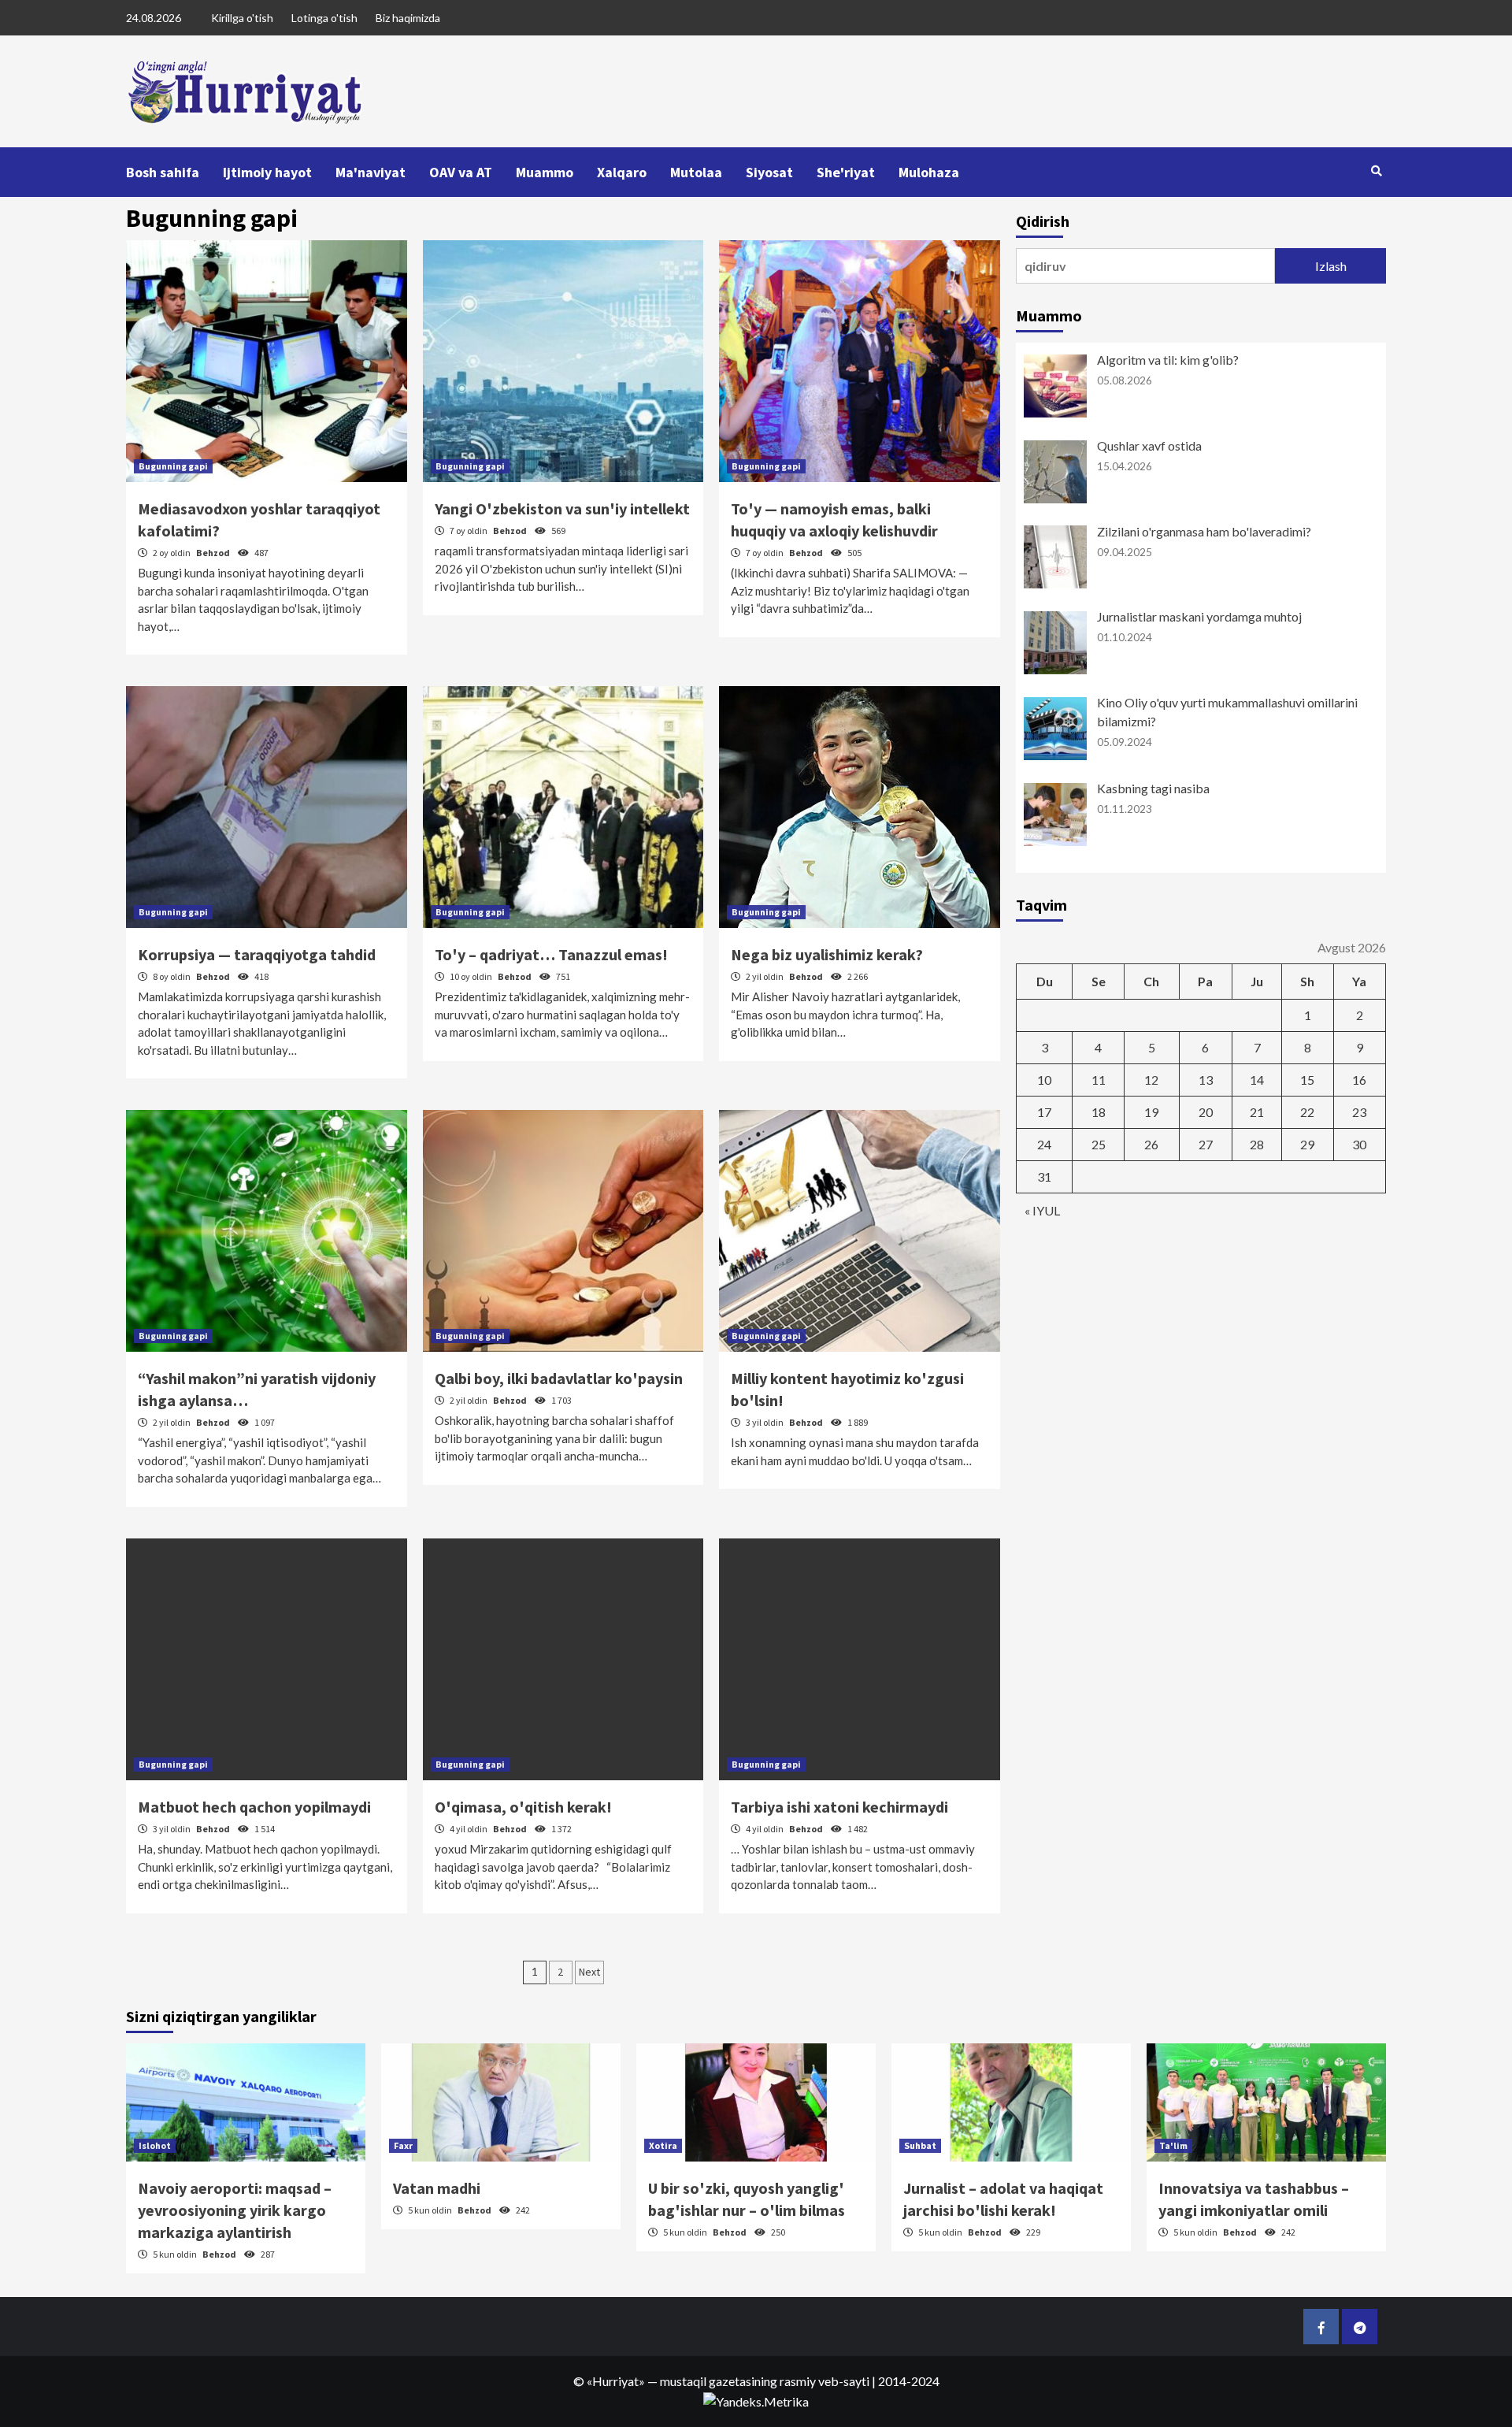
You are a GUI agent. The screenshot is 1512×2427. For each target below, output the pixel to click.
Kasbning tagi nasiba (1153, 788)
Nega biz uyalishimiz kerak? (827, 954)
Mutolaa (696, 172)
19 (1151, 1112)
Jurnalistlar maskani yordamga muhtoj (1199, 616)
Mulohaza (929, 172)
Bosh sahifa (163, 172)
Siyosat (769, 172)
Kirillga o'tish (242, 18)
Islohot (155, 2145)
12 (1151, 1080)
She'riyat (846, 172)
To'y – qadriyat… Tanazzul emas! (551, 954)
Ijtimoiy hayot (267, 172)
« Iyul (1042, 1210)
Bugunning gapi (173, 466)
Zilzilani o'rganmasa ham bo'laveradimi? (1204, 531)
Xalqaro (622, 172)
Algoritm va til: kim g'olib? (1168, 360)
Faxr (403, 2145)
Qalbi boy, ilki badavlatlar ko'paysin (559, 1378)
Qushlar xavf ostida (1149, 445)
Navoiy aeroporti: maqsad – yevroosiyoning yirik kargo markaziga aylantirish (235, 2210)
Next (589, 1972)
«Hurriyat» (616, 2381)
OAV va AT (461, 172)
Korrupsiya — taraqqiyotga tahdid (257, 954)
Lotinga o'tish (324, 18)
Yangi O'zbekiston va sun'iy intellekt (562, 508)
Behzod (214, 553)
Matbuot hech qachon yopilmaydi (254, 1807)
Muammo (545, 172)
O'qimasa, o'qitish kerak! (523, 1807)
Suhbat (920, 2145)
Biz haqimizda (408, 18)
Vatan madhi (437, 2188)
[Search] (1376, 171)
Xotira (663, 2145)
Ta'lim (1173, 2145)
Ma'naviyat (371, 172)
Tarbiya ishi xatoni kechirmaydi (839, 1807)
